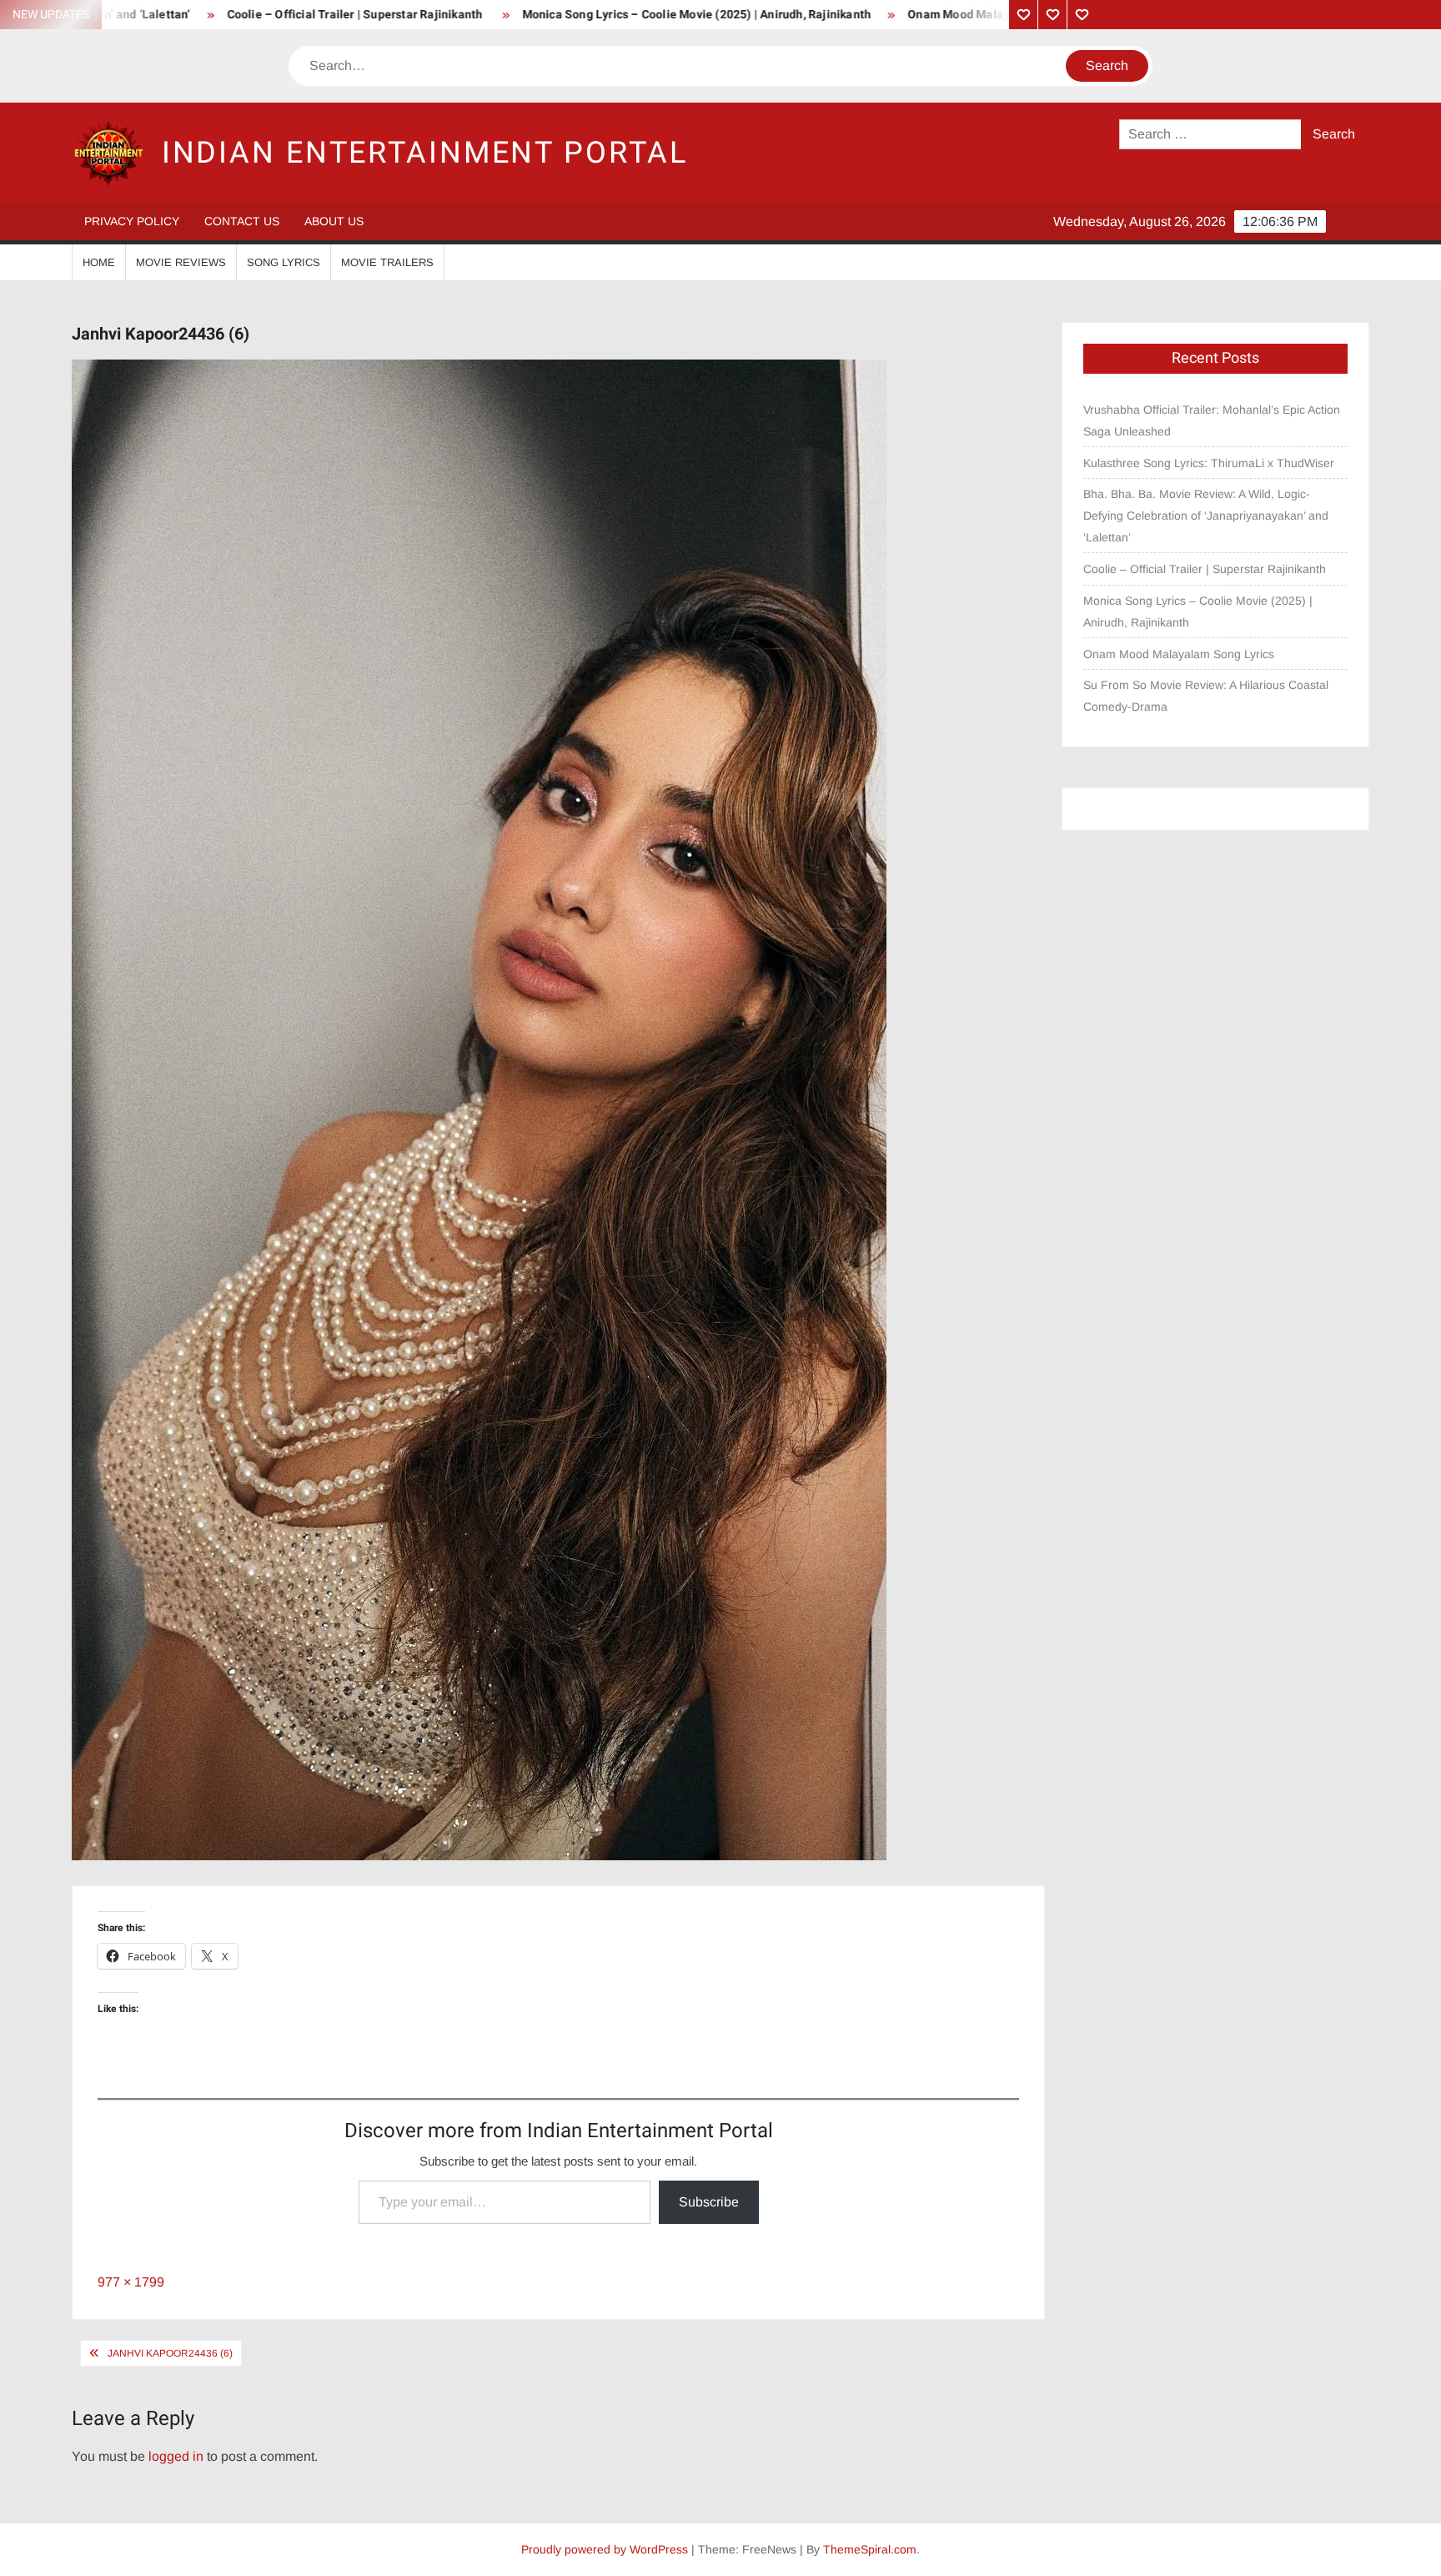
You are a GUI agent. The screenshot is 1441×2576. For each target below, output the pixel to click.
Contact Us (242, 221)
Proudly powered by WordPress (605, 2549)
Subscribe (709, 2202)
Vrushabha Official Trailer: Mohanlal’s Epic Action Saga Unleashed (1212, 420)
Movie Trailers (387, 262)
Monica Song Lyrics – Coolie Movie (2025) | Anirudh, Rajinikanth (559, 15)
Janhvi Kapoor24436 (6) (170, 2353)
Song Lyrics (284, 262)
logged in (176, 2456)
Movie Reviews (181, 262)
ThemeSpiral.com (870, 2549)
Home (99, 262)
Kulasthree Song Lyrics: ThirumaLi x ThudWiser (1209, 463)
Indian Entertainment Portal (425, 153)
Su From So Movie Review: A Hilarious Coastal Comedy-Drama (1206, 696)
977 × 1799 (131, 2282)
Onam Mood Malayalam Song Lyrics (868, 15)
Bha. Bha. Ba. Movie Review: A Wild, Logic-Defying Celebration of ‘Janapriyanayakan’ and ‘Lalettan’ (1206, 516)
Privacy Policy (132, 221)
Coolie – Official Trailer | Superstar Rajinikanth (218, 15)
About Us (334, 221)
